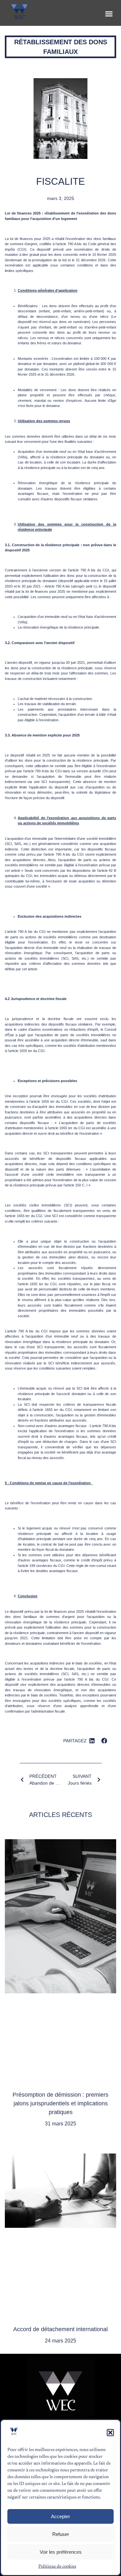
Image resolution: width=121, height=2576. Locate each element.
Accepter (60, 2516)
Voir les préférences (61, 2552)
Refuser (61, 2534)
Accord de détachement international (60, 2329)
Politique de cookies (57, 2567)
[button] (110, 2433)
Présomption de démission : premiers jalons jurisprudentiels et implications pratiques (60, 2103)
